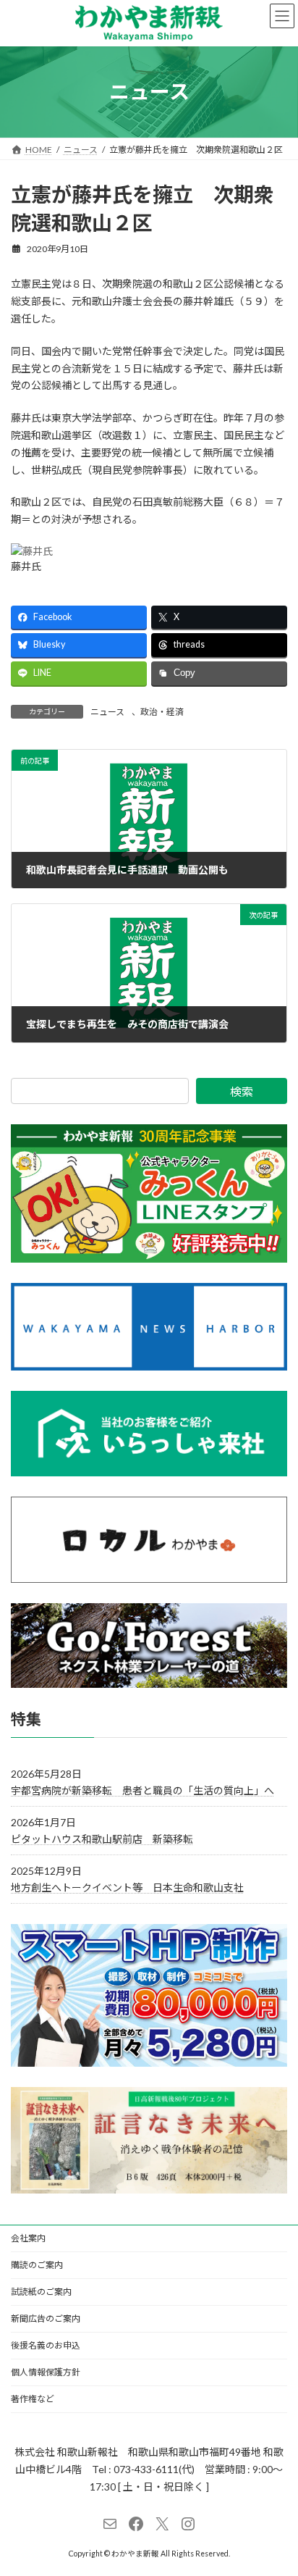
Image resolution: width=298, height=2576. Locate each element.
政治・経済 (162, 712)
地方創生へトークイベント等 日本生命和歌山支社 (127, 1888)
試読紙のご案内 (41, 2292)
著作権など (33, 2399)
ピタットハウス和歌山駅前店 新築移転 (102, 1839)
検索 (242, 1091)
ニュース (107, 712)
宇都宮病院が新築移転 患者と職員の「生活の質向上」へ (142, 1790)
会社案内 (28, 2238)
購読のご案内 (37, 2265)
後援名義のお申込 (46, 2345)
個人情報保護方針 (46, 2372)
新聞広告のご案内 (46, 2318)
